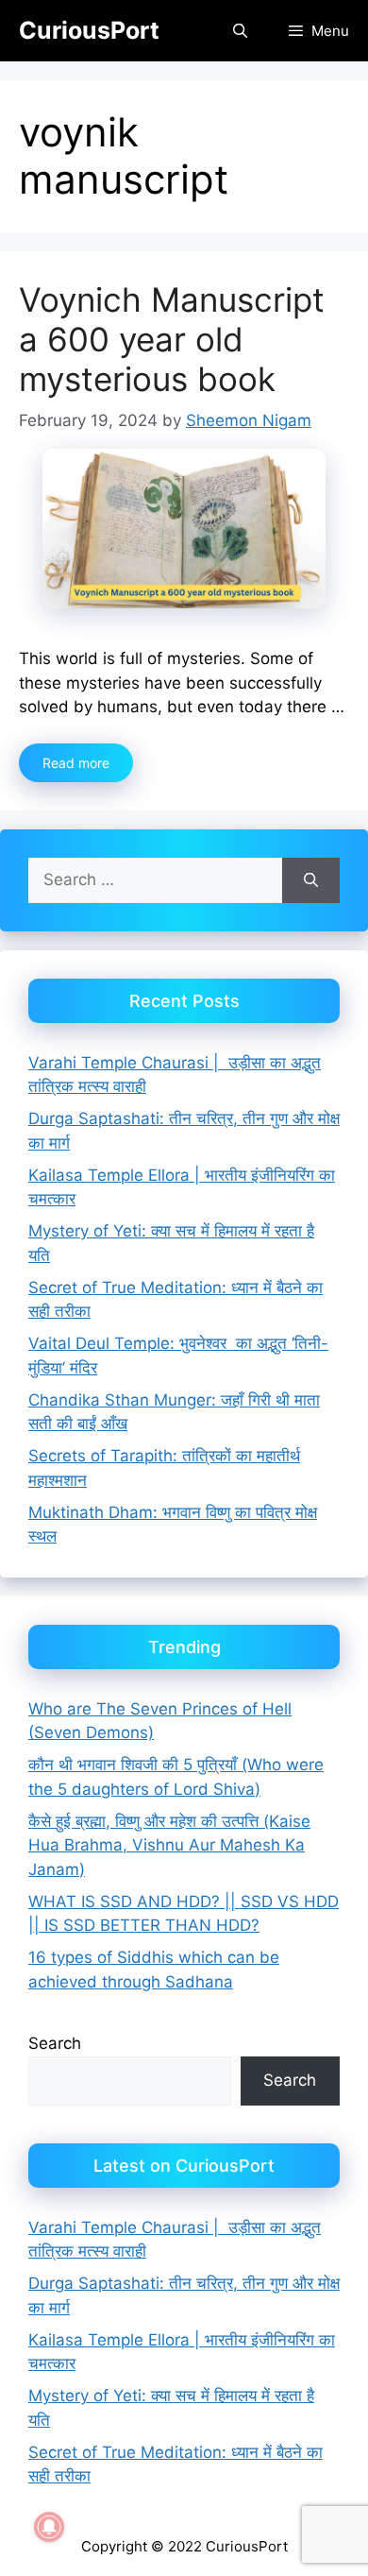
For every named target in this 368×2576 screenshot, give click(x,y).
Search (55, 2043)
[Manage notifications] (49, 2527)
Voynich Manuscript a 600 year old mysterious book (172, 339)
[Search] (311, 880)
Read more (76, 763)
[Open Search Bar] (239, 31)
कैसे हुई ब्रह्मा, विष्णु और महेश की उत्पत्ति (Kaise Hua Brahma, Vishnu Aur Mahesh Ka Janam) (169, 1845)
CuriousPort (89, 30)
